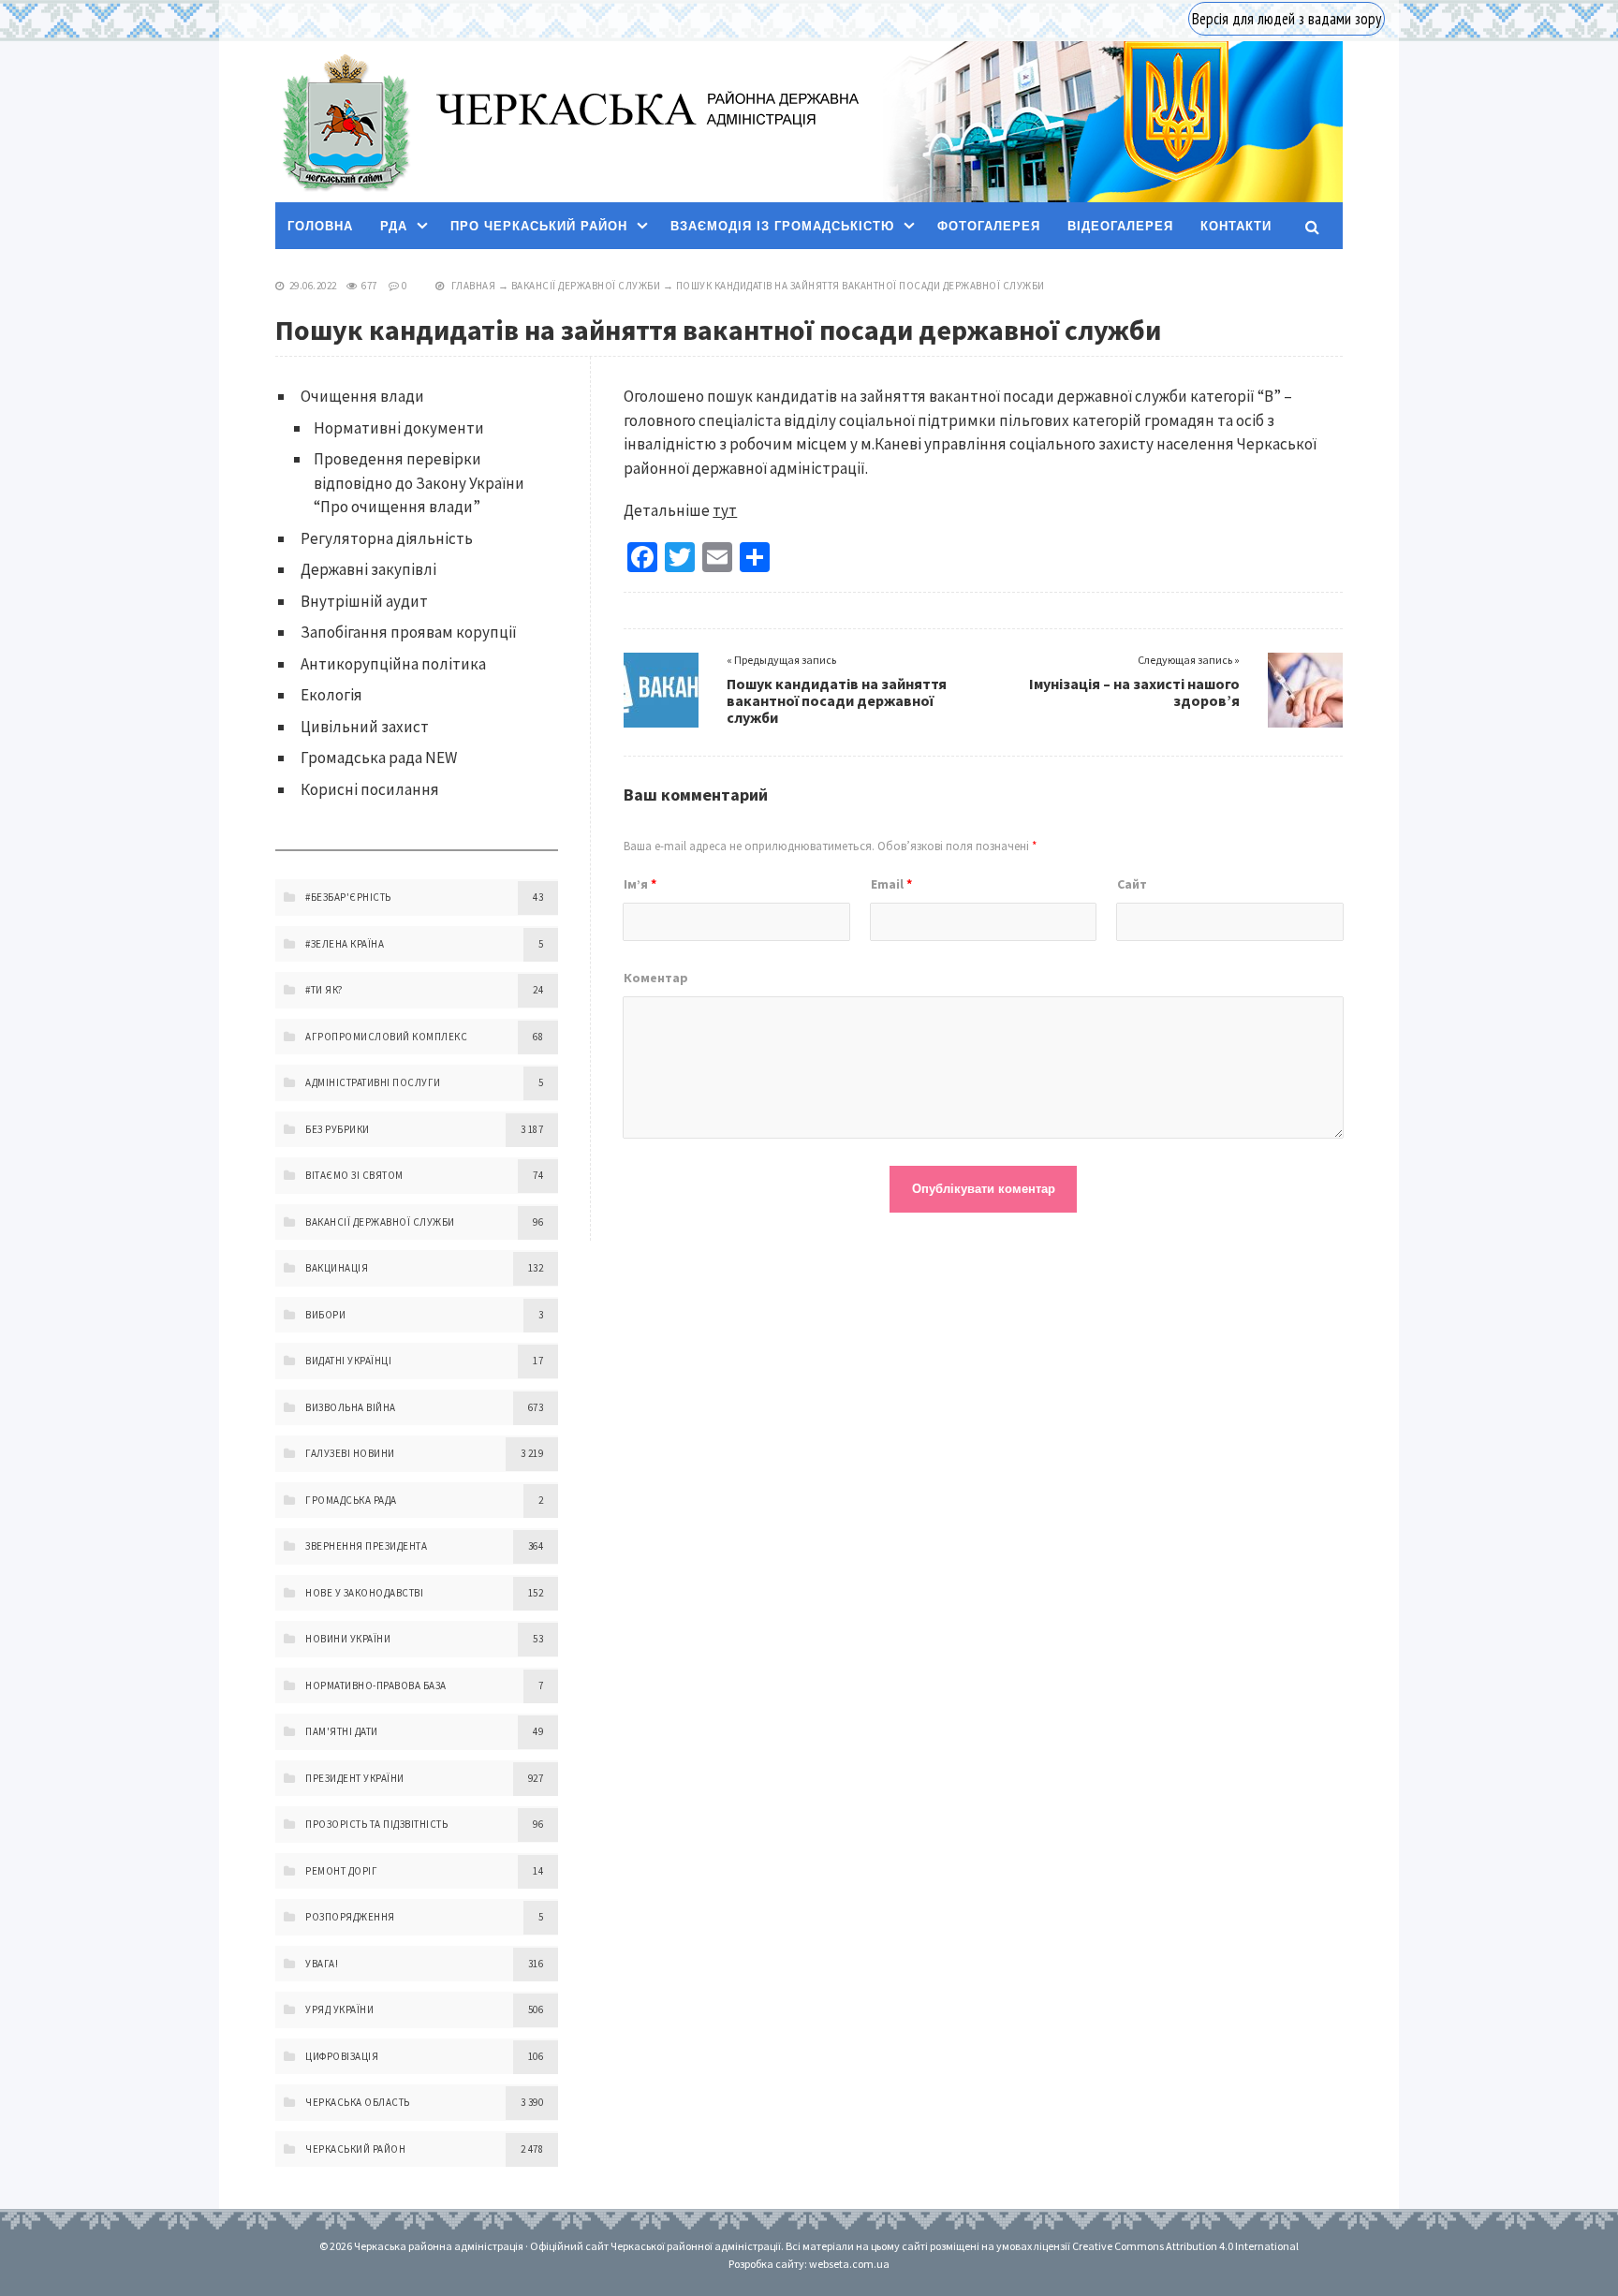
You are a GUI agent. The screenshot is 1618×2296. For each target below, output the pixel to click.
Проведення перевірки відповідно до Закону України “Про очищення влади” (419, 483)
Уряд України (339, 2009)
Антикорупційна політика (393, 664)
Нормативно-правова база (376, 1685)
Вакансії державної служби (586, 286)
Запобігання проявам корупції (409, 632)
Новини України (348, 1639)
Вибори (325, 1315)
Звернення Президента (366, 1546)
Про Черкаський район (539, 226)
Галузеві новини (350, 1453)
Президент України (355, 1778)
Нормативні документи (399, 428)
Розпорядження (350, 1917)
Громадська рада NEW (379, 758)
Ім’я (640, 884)
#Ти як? (324, 990)
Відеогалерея (1120, 226)
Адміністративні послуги (373, 1082)
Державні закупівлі (368, 569)
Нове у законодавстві (364, 1593)
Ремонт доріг (341, 1871)
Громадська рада (351, 1500)
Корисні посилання (370, 789)
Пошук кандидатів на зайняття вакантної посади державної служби (837, 700)
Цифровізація (342, 2056)
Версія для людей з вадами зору (1287, 19)
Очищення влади (362, 396)
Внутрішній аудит (364, 601)
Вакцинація (337, 1268)
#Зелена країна (345, 944)
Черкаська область (358, 2102)
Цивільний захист (365, 727)
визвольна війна (351, 1407)
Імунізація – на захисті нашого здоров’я (1134, 692)
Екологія (331, 695)
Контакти (1236, 226)
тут (725, 510)
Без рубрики (338, 1129)
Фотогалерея (989, 226)
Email (891, 884)
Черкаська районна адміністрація (345, 122)
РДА (394, 226)
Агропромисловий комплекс (386, 1037)
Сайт (1132, 884)
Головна (320, 226)
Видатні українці (348, 1361)
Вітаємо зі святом (354, 1175)
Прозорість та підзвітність (376, 1824)
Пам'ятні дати (342, 1731)
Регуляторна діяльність (387, 538)
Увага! (322, 1964)
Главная (474, 286)
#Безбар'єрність (348, 897)
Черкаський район (355, 2149)
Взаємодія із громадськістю (782, 226)
